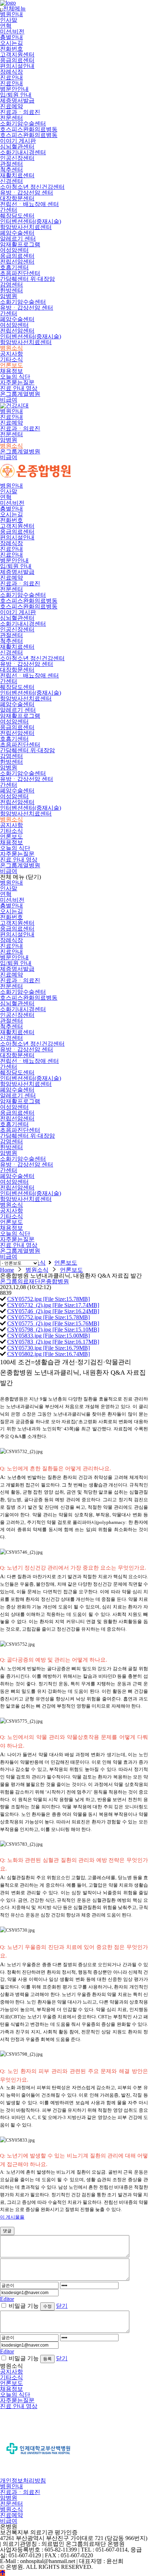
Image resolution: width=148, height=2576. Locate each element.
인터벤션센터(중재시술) (31, 221)
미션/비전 (12, 31)
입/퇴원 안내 (16, 95)
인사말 (9, 20)
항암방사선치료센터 (26, 227)
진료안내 (11, 77)
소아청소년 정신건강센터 (32, 187)
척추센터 (11, 170)
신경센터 (11, 181)
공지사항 (11, 354)
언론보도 (11, 365)
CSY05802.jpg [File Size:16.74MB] (48, 1354)
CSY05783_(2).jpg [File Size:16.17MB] (53, 1342)
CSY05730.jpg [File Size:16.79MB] (48, 1348)
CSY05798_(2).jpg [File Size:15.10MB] (53, 1330)
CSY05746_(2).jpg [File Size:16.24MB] (53, 1311)
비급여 (9, 400)
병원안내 (11, 14)
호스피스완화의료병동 (29, 129)
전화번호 (11, 49)
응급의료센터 (17, 60)
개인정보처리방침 (23, 2481)
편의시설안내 (17, 66)
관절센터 (11, 164)
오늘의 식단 (15, 377)
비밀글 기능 (24, 2306)
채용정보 (11, 371)
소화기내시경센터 (23, 152)
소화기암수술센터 (23, 124)
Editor (7, 2299)
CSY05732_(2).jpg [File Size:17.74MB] (53, 1305)
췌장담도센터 (17, 216)
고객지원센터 (17, 54)
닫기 (62, 2306)
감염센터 (11, 285)
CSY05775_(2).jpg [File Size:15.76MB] (53, 1323)
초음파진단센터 (20, 273)
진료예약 (11, 106)
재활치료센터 (17, 175)
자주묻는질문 (17, 382)
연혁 (6, 26)
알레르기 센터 (18, 239)
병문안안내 (14, 89)
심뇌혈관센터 (17, 147)
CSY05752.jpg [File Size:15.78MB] (48, 1299)
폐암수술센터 (17, 233)
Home (7, 1270)
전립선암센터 (17, 262)
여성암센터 (14, 250)
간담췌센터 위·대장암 (27, 279)
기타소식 (11, 359)
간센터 (9, 210)
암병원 (9, 296)
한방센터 (11, 290)
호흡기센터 (14, 267)
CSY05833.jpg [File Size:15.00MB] (48, 1336)
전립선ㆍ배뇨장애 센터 (29, 204)
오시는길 (11, 43)
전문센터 (11, 118)
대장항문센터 (17, 198)
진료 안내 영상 (19, 388)
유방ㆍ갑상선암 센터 (27, 193)
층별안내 (11, 37)
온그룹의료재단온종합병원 (34, 1281)
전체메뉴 (13, 8)
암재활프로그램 (20, 244)
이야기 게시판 (18, 141)
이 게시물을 (12, 2217)
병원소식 (11, 348)
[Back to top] (3, 2573)
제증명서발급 (17, 101)
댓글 (7, 2231)
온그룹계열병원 (20, 394)
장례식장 (11, 72)
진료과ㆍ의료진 (20, 112)
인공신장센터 (17, 158)
